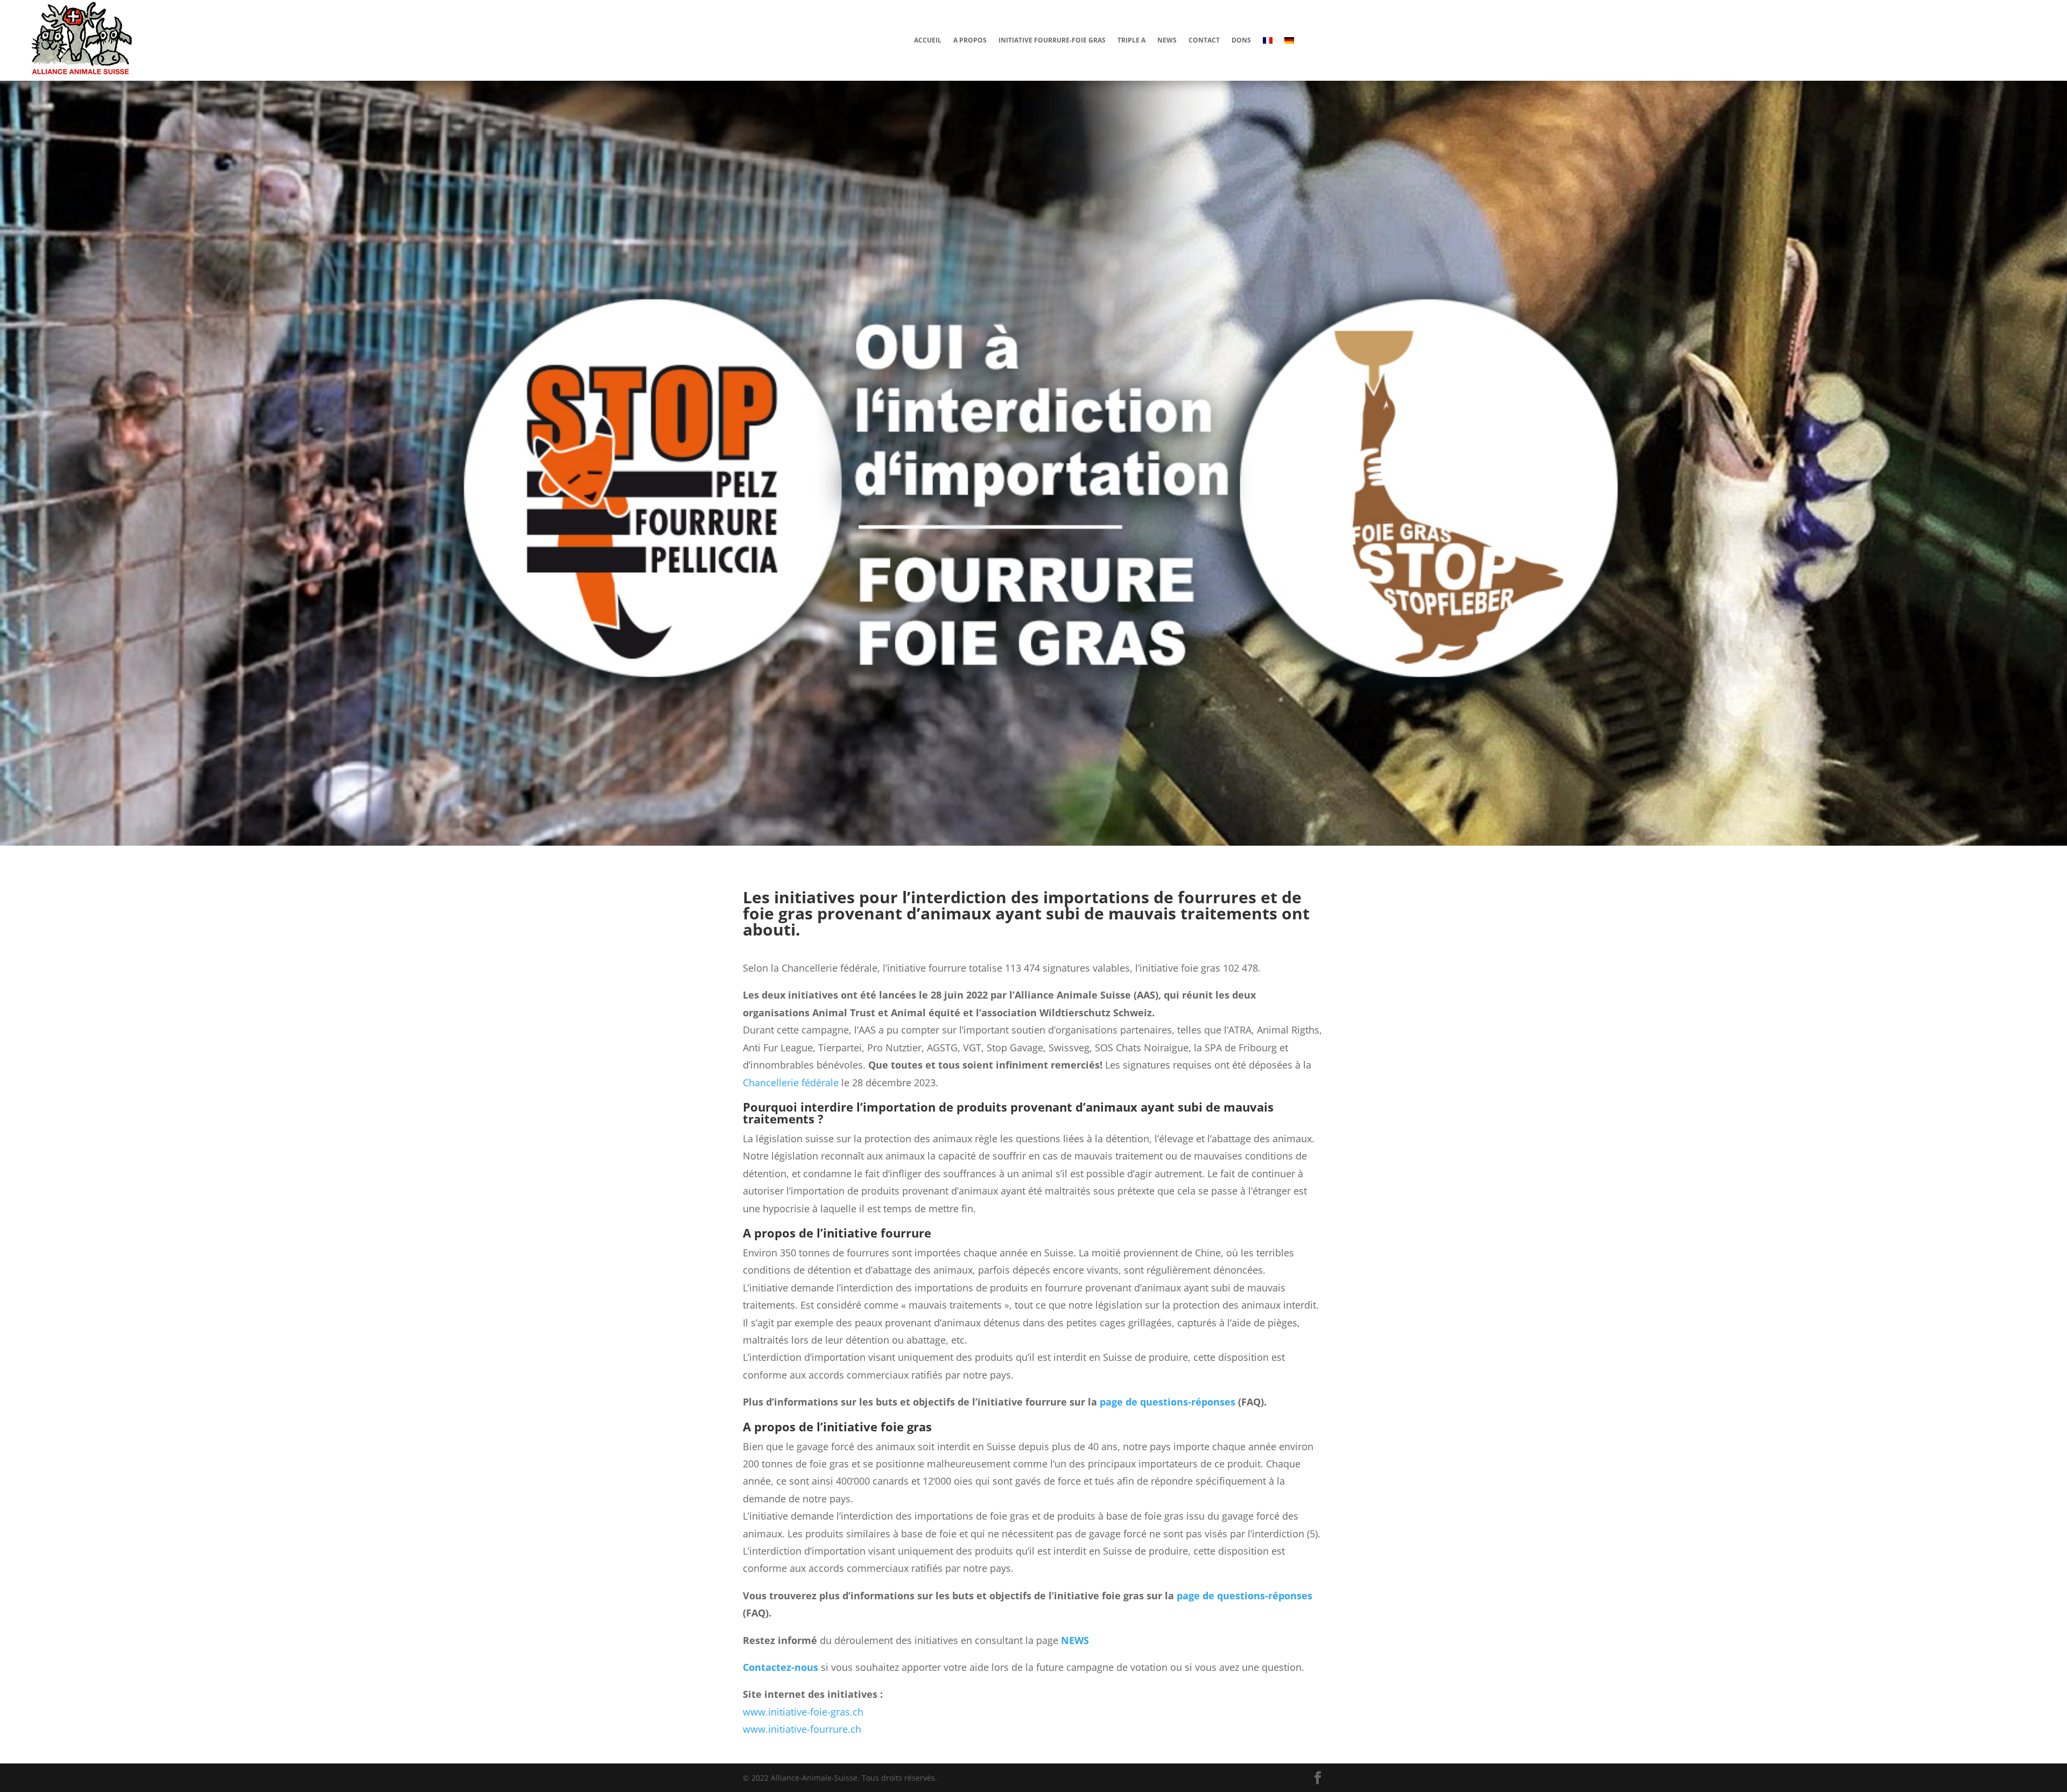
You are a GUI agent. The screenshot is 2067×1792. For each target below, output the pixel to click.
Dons (1241, 40)
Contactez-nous (781, 1667)
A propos (970, 40)
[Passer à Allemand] (1289, 40)
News (1167, 40)
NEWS (1075, 1640)
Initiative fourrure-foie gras (1052, 40)
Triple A (1131, 40)
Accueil (928, 40)
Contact (1204, 40)
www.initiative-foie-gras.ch (803, 1712)
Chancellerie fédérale (791, 1083)
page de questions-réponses (1168, 1402)
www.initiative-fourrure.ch (802, 1729)
